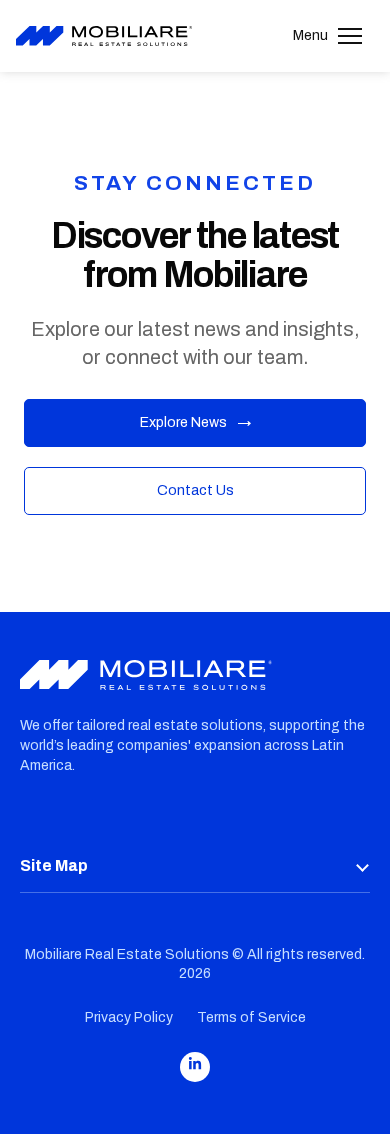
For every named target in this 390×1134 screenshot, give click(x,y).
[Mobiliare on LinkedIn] (195, 1067)
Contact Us (195, 490)
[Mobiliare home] (104, 36)
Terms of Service (251, 1017)
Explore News (195, 422)
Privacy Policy (129, 1017)
